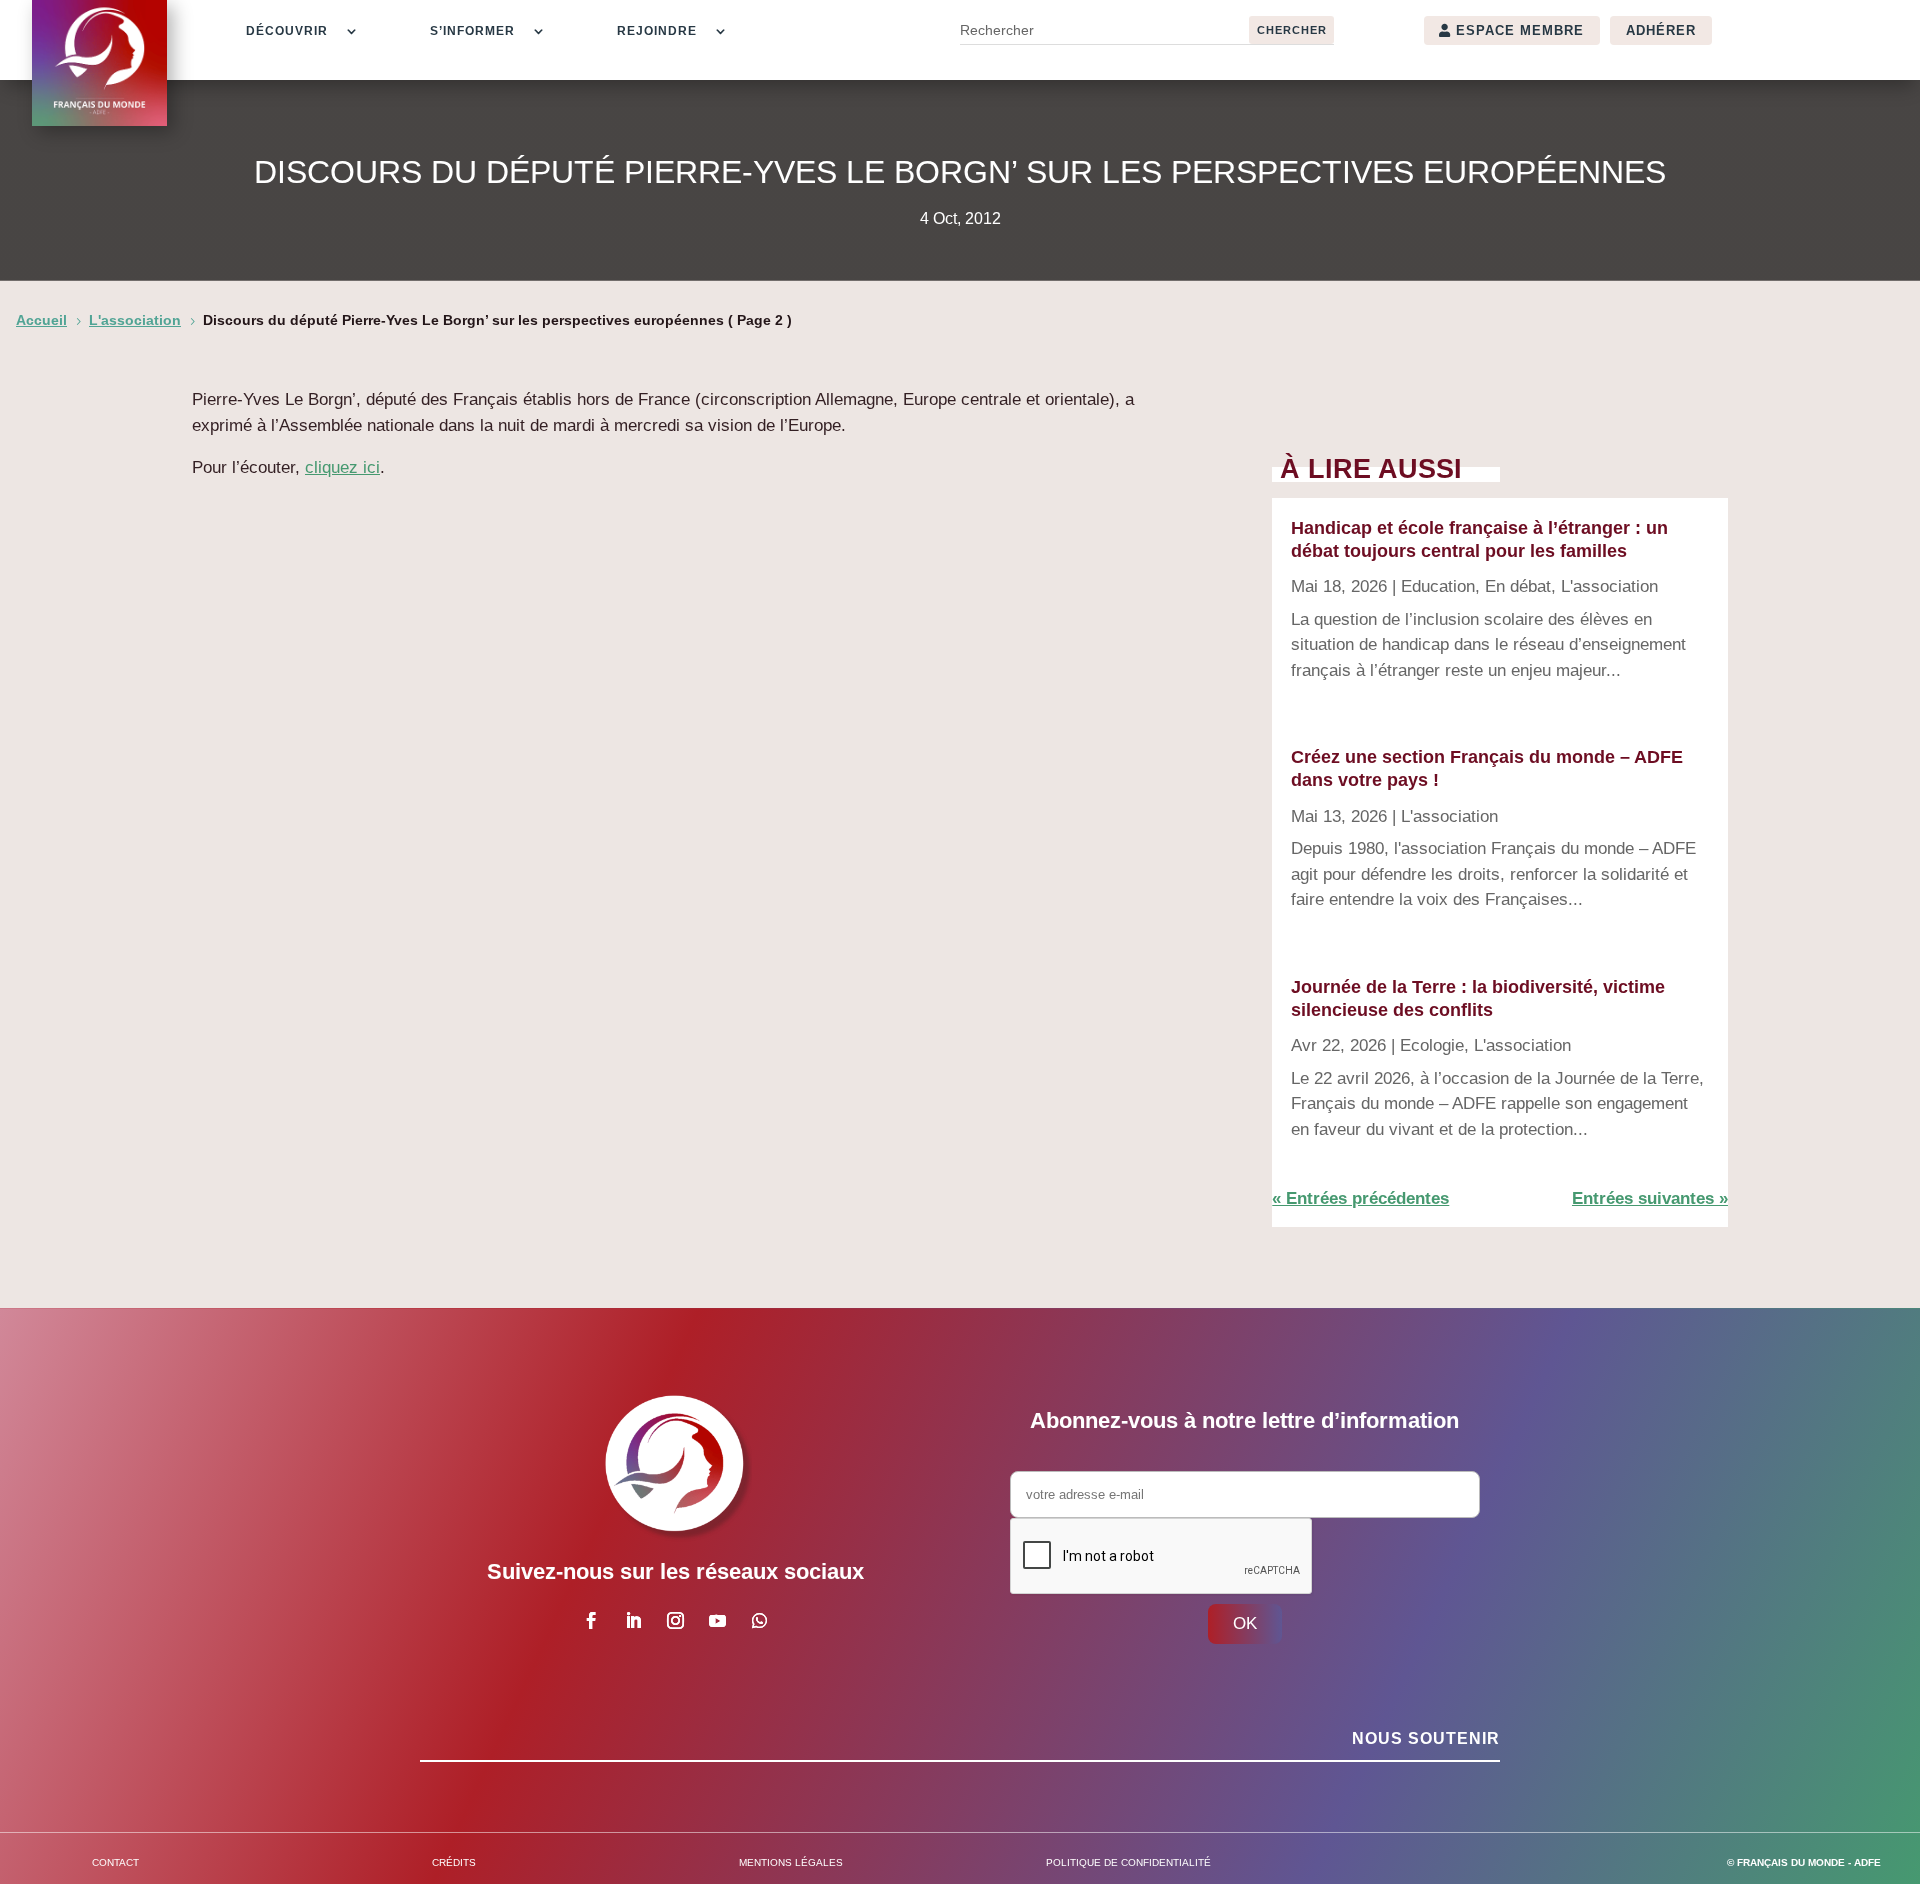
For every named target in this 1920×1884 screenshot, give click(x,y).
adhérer (1661, 30)
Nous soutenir (1426, 1738)
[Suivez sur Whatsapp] (759, 1621)
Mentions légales (791, 1862)
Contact (115, 1862)
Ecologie (1432, 1045)
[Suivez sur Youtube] (717, 1621)
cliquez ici (342, 467)
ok (1245, 1623)
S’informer (472, 31)
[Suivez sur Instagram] (675, 1621)
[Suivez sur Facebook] (591, 1621)
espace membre (1520, 30)
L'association (1609, 586)
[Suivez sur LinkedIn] (633, 1621)
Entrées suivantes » (1650, 1198)
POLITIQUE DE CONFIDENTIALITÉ (1128, 1862)
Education (1438, 586)
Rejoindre (657, 31)
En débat (1518, 586)
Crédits (454, 1862)
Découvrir (287, 31)
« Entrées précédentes (1360, 1198)
